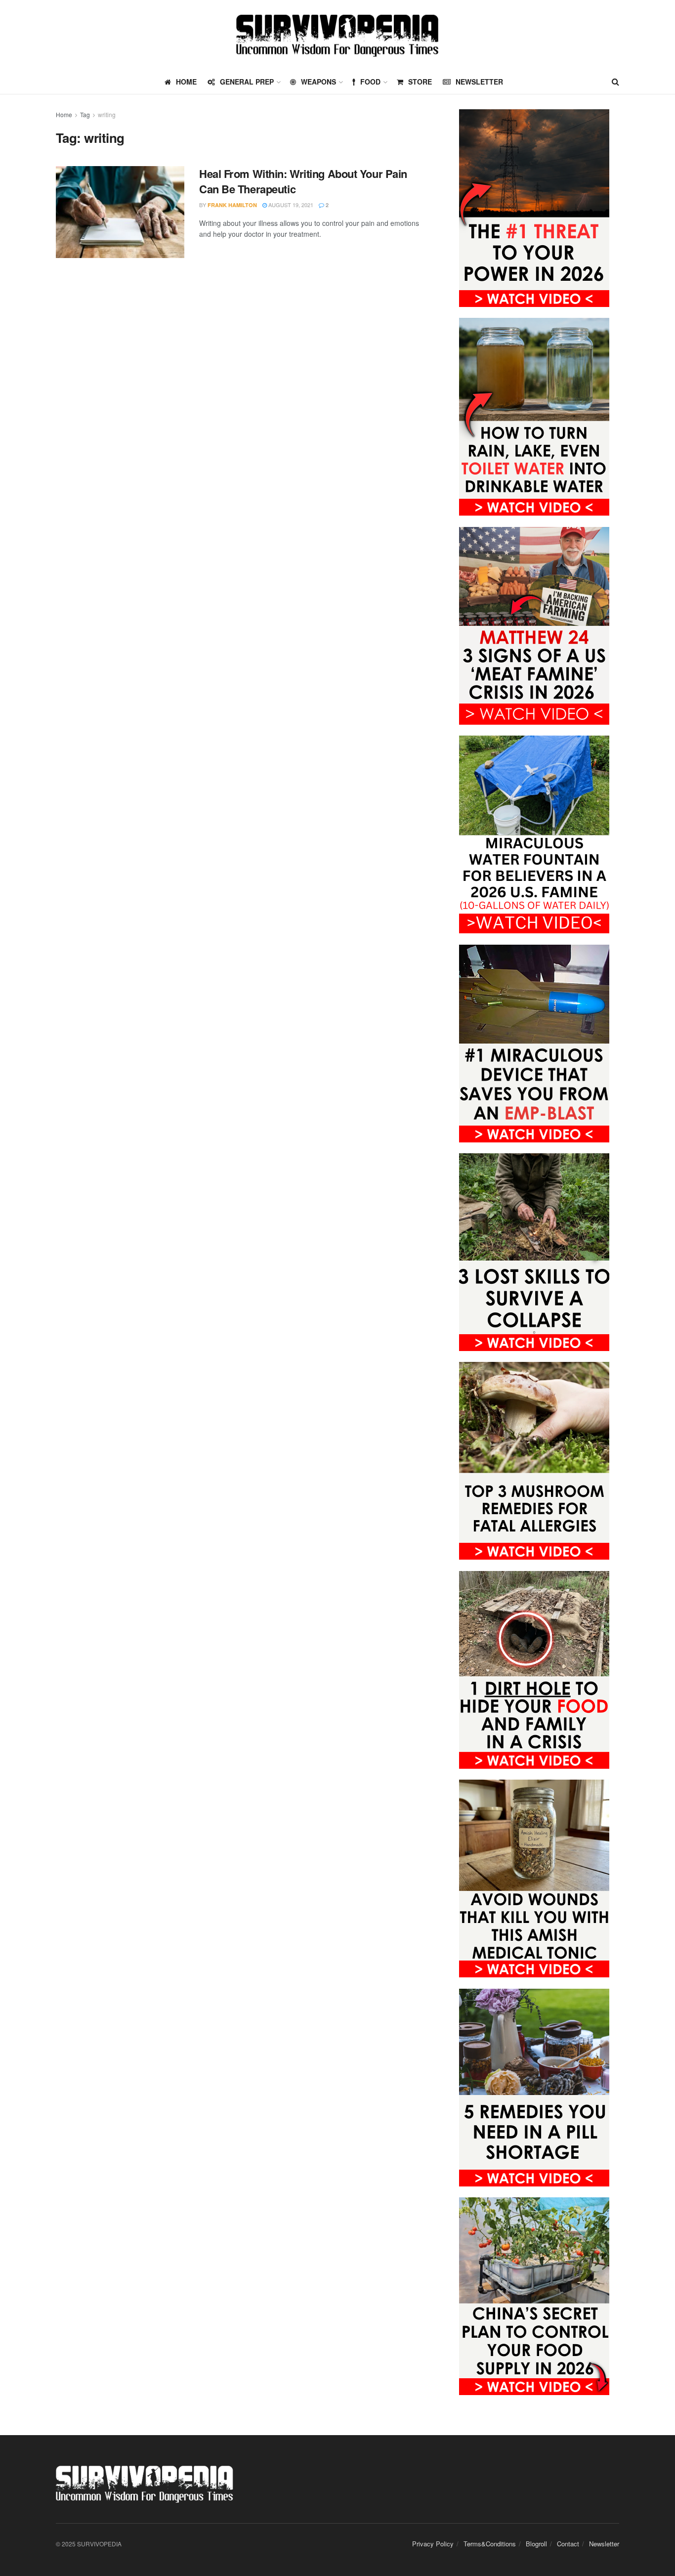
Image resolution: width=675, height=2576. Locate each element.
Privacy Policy (433, 2544)
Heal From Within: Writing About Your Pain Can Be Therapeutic (303, 181)
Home (64, 114)
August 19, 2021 (290, 205)
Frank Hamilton (232, 205)
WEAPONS (318, 82)
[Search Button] (615, 82)
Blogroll (536, 2544)
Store (420, 82)
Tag (85, 114)
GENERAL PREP (247, 82)
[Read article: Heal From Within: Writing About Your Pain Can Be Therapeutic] (120, 212)
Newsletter (479, 82)
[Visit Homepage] (337, 35)
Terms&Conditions (490, 2544)
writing (107, 114)
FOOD (370, 82)
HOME (186, 82)
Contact (568, 2544)
